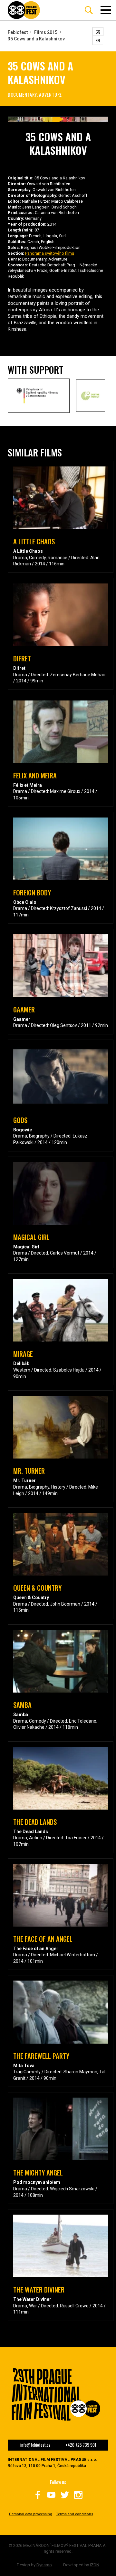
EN (98, 40)
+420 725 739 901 (81, 2445)
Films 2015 (46, 32)
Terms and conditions (75, 2514)
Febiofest (18, 32)
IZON (95, 2565)
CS (98, 32)
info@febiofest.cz (35, 2445)
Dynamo (44, 2565)
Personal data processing (31, 2514)
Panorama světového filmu (50, 253)
